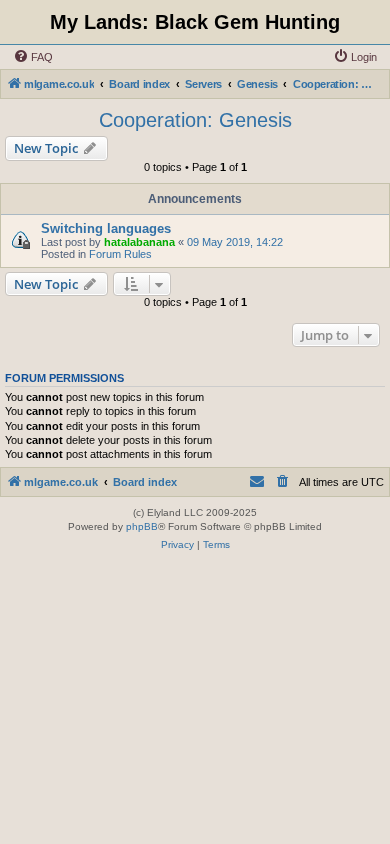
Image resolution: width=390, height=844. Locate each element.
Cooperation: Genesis (195, 120)
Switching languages (106, 228)
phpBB (142, 526)
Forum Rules (120, 254)
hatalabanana (139, 242)
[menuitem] (33, 57)
